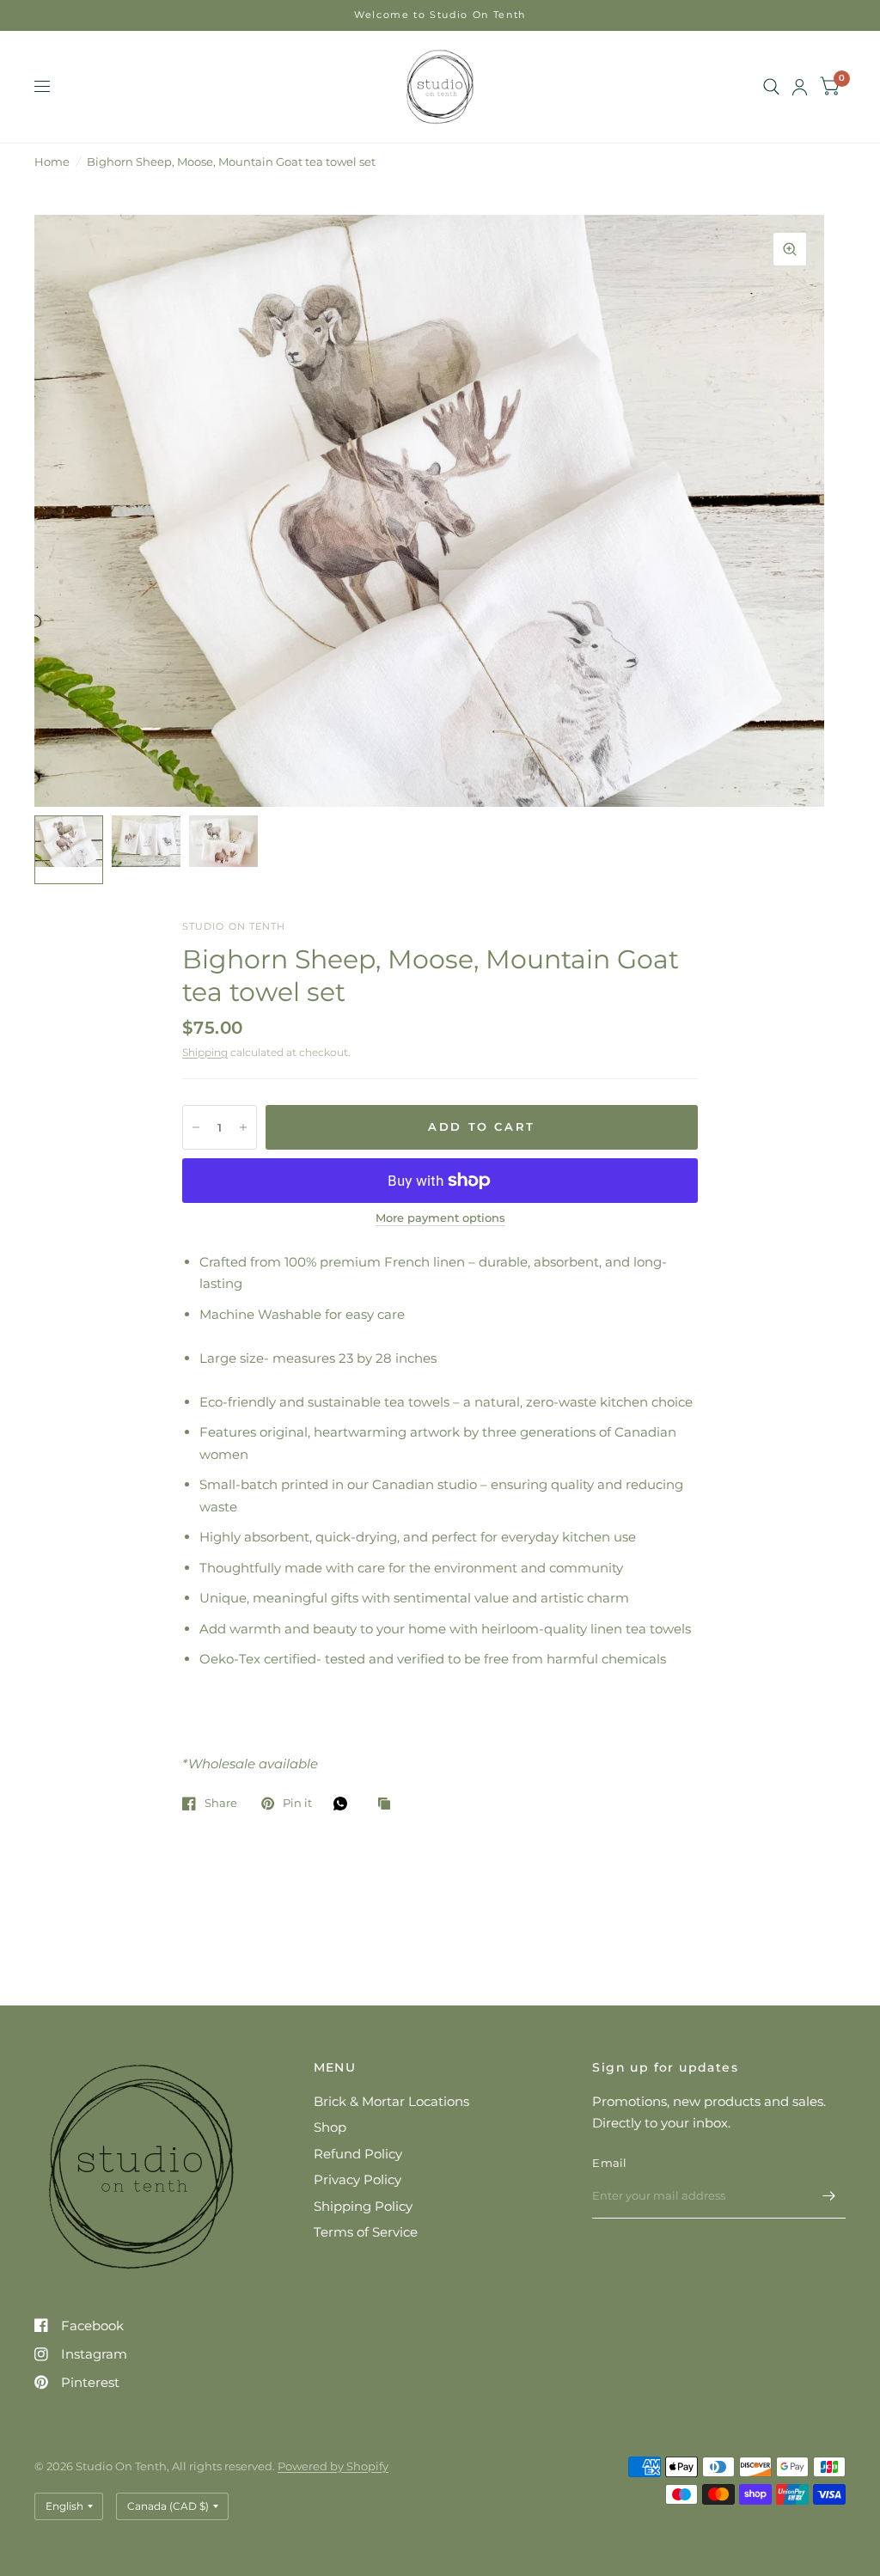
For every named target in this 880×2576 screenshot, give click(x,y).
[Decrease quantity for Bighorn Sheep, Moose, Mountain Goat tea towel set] (196, 1127)
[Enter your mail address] (828, 2196)
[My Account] (800, 87)
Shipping (205, 1052)
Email (609, 2163)
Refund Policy (358, 2154)
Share (221, 1804)
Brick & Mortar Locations (391, 2101)
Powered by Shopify (333, 2466)
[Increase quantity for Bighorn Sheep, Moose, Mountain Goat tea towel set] (243, 1127)
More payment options (440, 1218)
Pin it (297, 1804)
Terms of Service (366, 2232)
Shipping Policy (363, 2206)
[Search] (771, 87)
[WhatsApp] (345, 1804)
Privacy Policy (357, 2179)
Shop (330, 2127)
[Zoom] (790, 249)
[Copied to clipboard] (388, 1804)
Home (52, 162)
